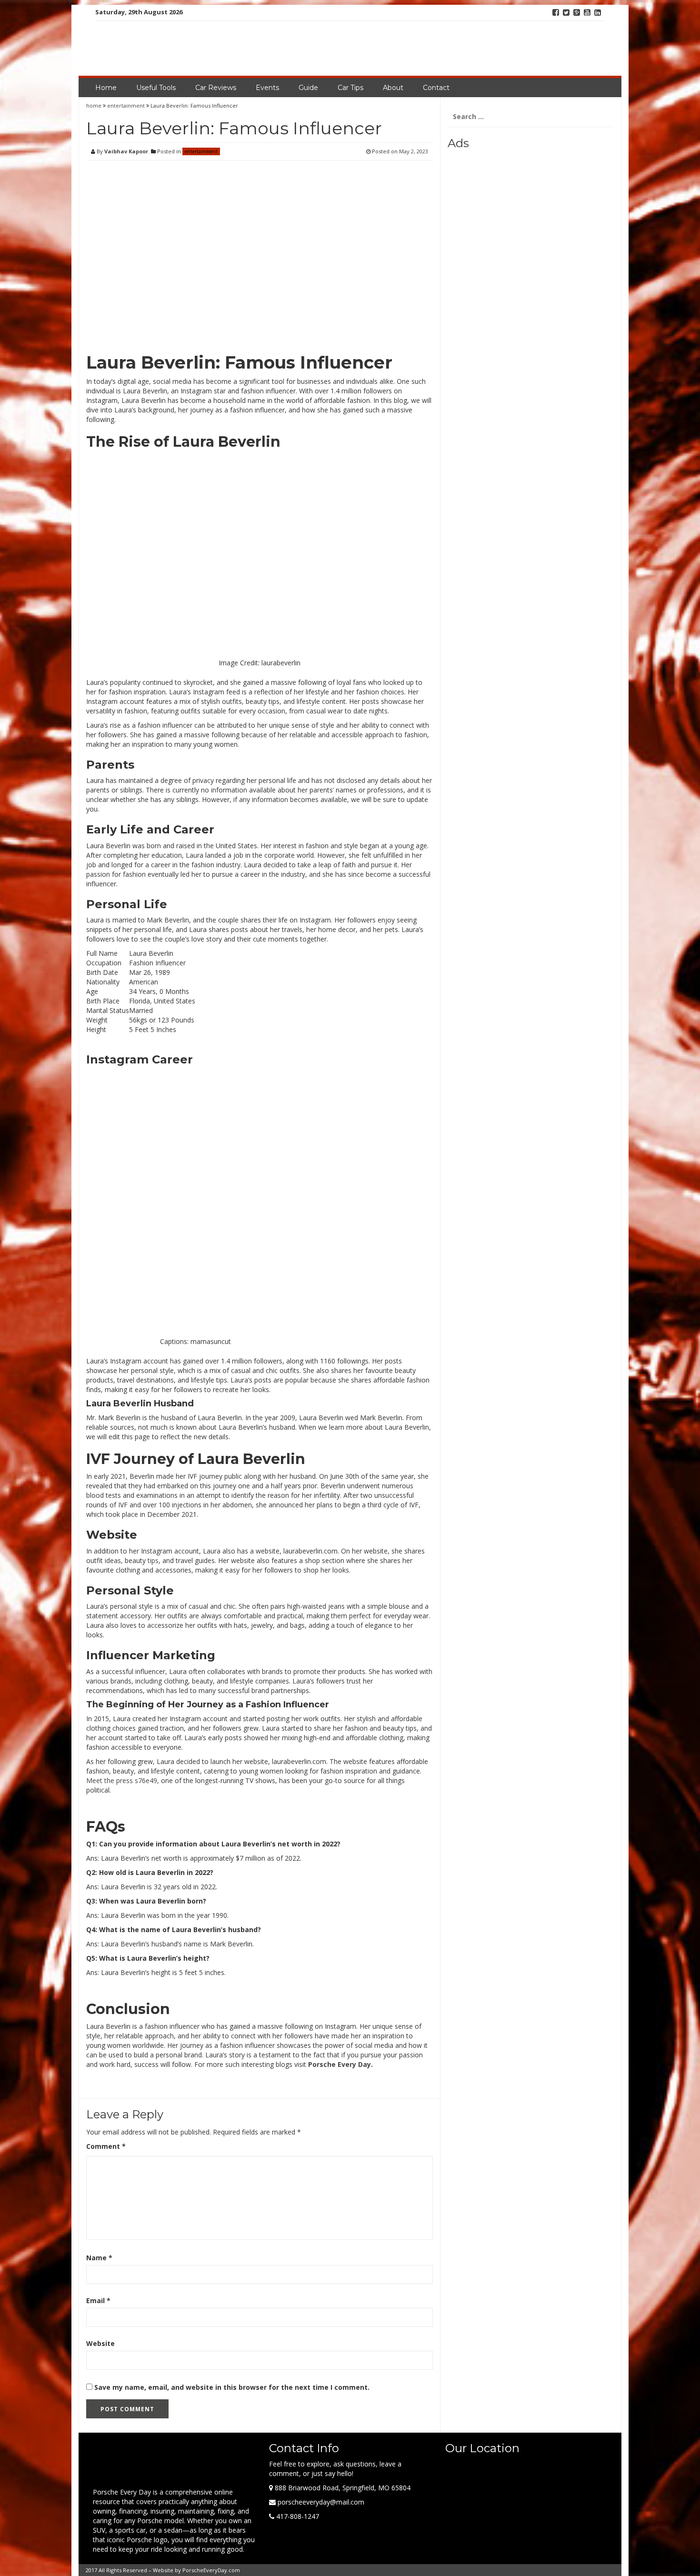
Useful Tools (156, 88)
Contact (436, 88)
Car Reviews (216, 88)
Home (106, 88)
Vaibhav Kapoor (126, 151)
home (95, 105)
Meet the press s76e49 (122, 1780)
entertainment (126, 105)
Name (99, 2258)
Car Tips (350, 88)
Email (98, 2300)
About (393, 88)
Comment (106, 2146)
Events (267, 88)
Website (100, 2343)
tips (153, 1560)
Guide (308, 88)
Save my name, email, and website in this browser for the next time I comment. (232, 2387)
